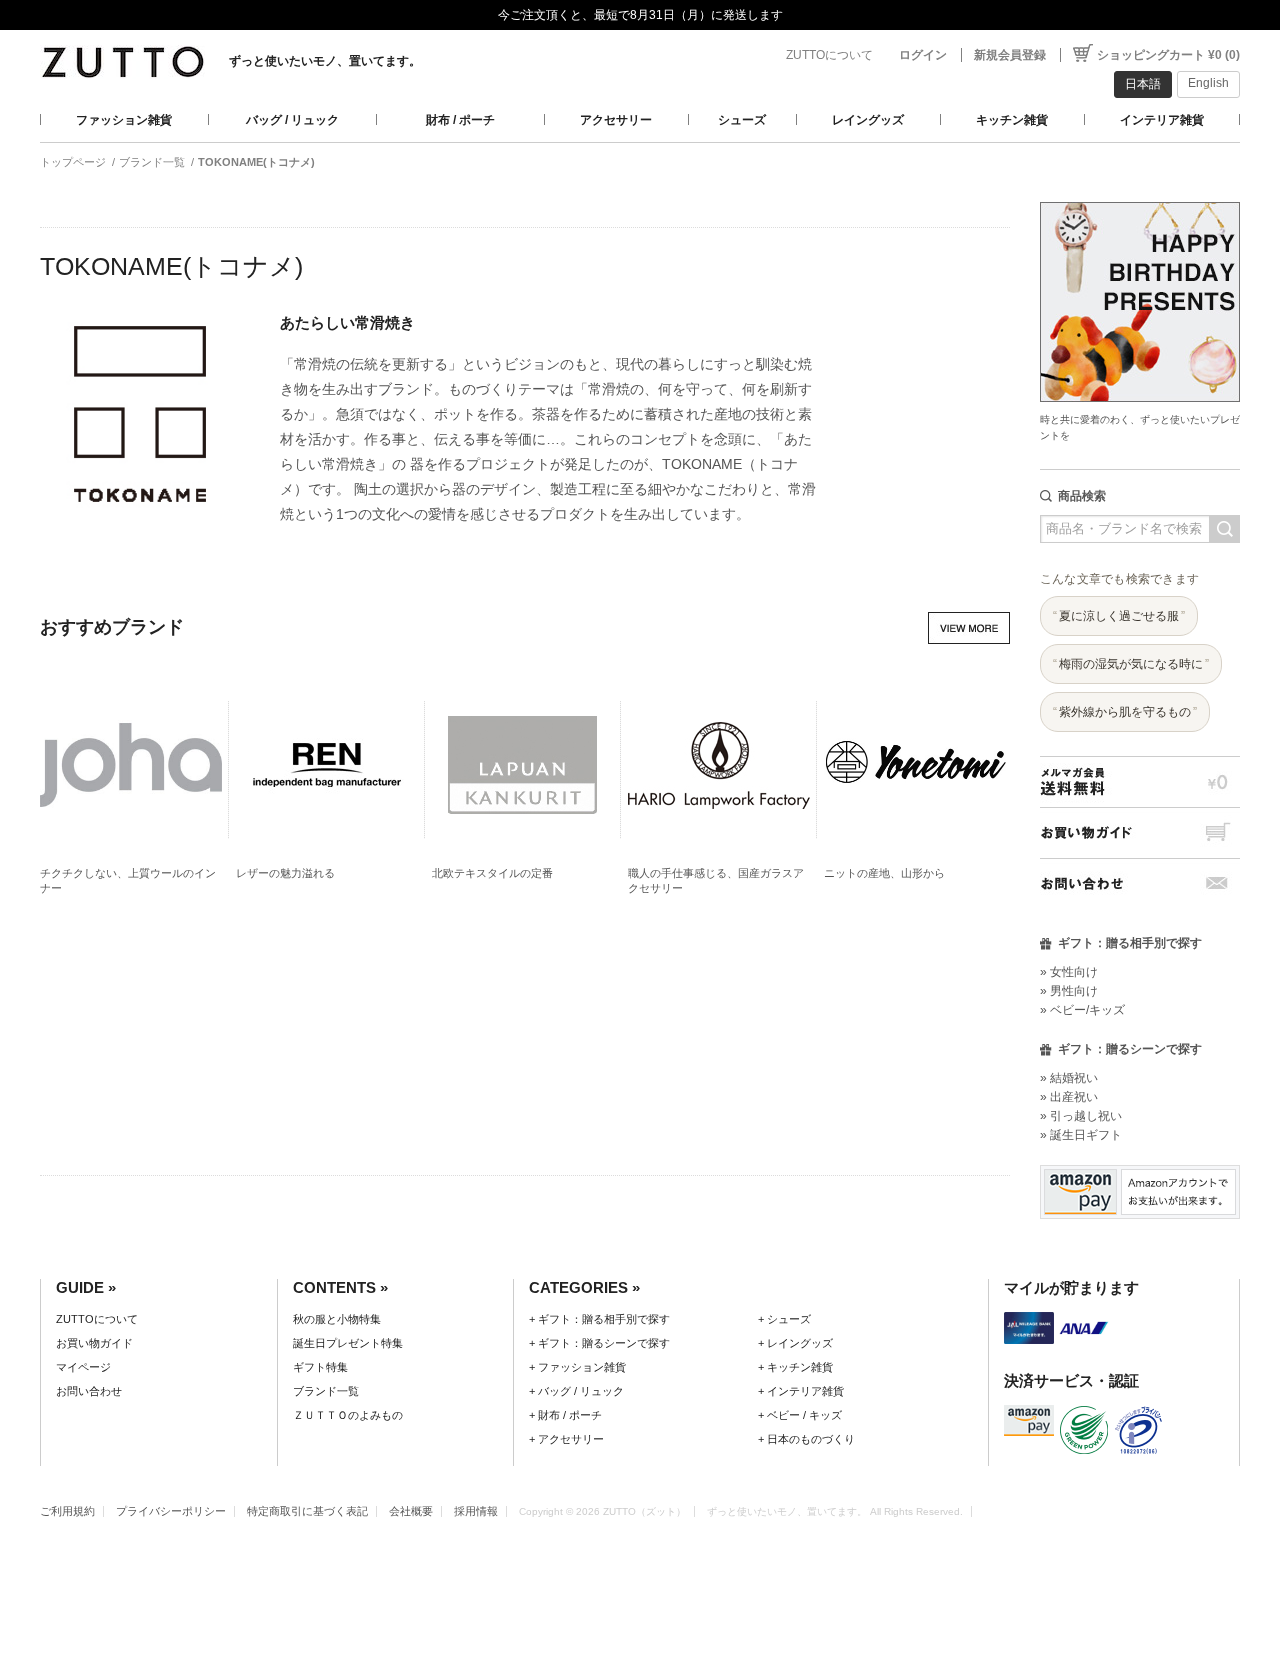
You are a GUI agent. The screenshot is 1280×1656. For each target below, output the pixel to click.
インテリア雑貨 (1162, 120)
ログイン (923, 55)
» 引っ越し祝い (1081, 1116)
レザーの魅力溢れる (285, 873)
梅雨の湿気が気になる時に (1131, 664)
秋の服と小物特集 (337, 1319)
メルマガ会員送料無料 (1140, 781)
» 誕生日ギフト (1081, 1135)
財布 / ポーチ (460, 120)
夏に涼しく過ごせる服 (1119, 616)
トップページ (73, 162)
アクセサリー (616, 120)
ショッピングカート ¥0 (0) (1168, 55)
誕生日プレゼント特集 (348, 1343)
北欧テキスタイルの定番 (492, 873)
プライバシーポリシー (171, 1511)
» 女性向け (1069, 972)
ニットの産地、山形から (884, 873)
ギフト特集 (320, 1367)
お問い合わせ (1140, 883)
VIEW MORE (969, 628)
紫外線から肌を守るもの (1125, 712)
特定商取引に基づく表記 (307, 1511)
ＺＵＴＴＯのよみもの (348, 1415)
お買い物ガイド (1140, 832)
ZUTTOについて (829, 55)
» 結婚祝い (1069, 1078)
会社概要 (411, 1511)
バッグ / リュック (292, 120)
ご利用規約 (67, 1511)
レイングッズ (868, 120)
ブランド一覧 (152, 162)
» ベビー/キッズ (1082, 1010)
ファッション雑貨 (124, 120)
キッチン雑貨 (1012, 120)
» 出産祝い (1069, 1097)
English (1208, 83)
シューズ (742, 120)
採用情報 (476, 1511)
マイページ (83, 1367)
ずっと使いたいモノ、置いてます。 (325, 61)
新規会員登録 (1010, 55)
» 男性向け (1069, 991)
